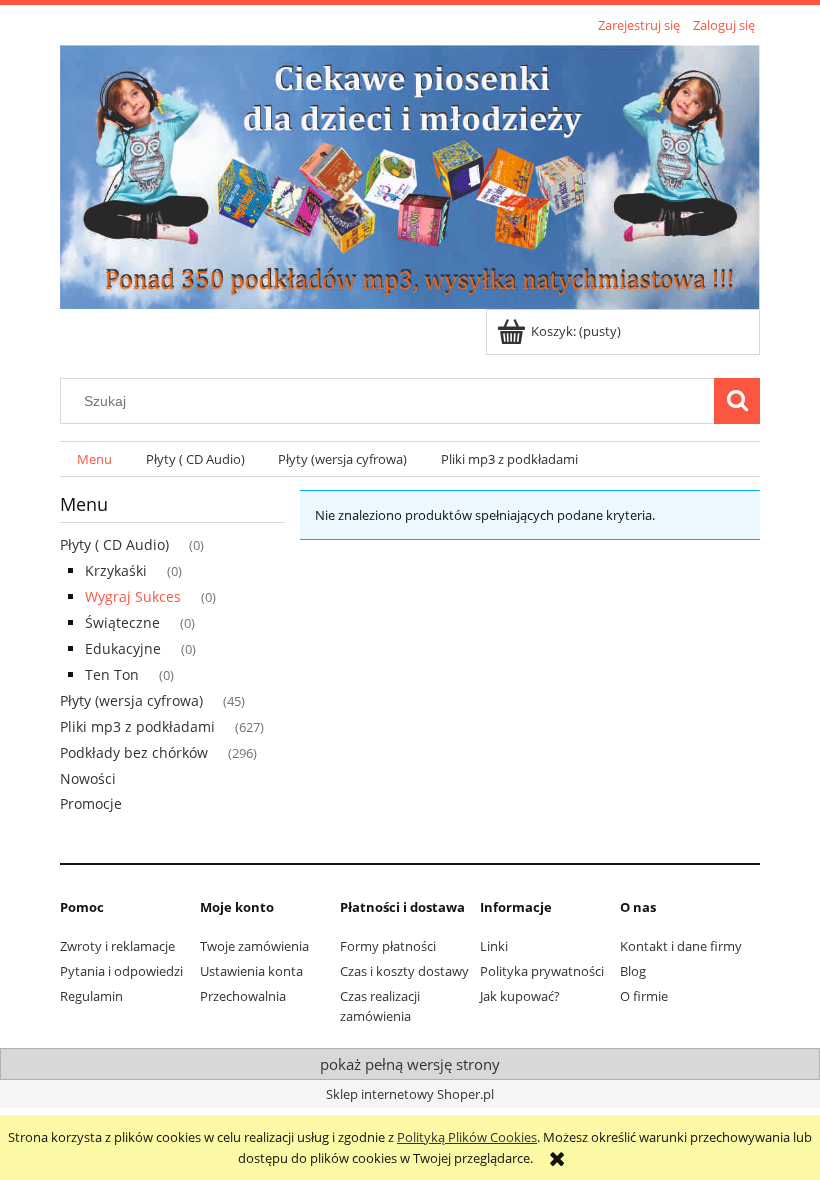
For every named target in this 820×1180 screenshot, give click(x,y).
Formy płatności (388, 946)
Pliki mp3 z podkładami (137, 726)
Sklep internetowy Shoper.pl (410, 1094)
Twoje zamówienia (254, 946)
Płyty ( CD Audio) (114, 544)
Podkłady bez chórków (134, 752)
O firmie (644, 996)
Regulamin (91, 996)
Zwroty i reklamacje (117, 946)
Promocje (91, 803)
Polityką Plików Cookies (467, 1137)
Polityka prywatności (542, 971)
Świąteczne (122, 622)
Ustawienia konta (251, 971)
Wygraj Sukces (133, 596)
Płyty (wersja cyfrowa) (131, 700)
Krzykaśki (116, 570)
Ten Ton (112, 674)
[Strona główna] (410, 174)
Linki (494, 946)
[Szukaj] (737, 401)
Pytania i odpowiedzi (121, 971)
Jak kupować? (520, 996)
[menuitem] (94, 459)
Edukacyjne (123, 648)
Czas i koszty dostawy (404, 971)
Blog (633, 971)
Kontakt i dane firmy (681, 946)
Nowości (88, 778)
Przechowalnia (243, 996)
